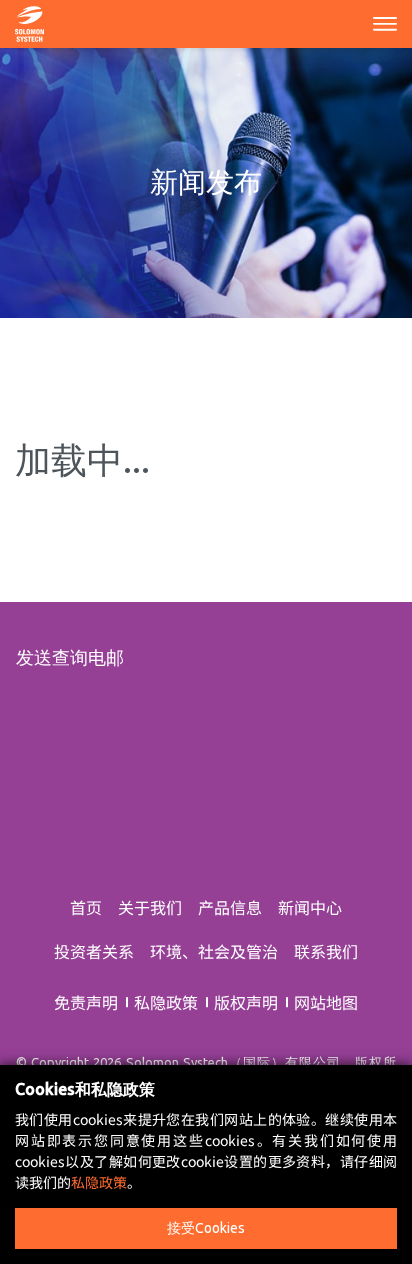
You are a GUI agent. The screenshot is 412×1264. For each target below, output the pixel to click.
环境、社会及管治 (214, 951)
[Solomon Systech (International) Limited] (29, 21)
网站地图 (326, 1002)
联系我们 (326, 951)
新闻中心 (310, 907)
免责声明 (86, 1002)
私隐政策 (166, 1002)
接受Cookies (206, 1228)
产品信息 (230, 907)
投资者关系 (94, 951)
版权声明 (246, 1002)
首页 (86, 907)
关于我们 (150, 907)
